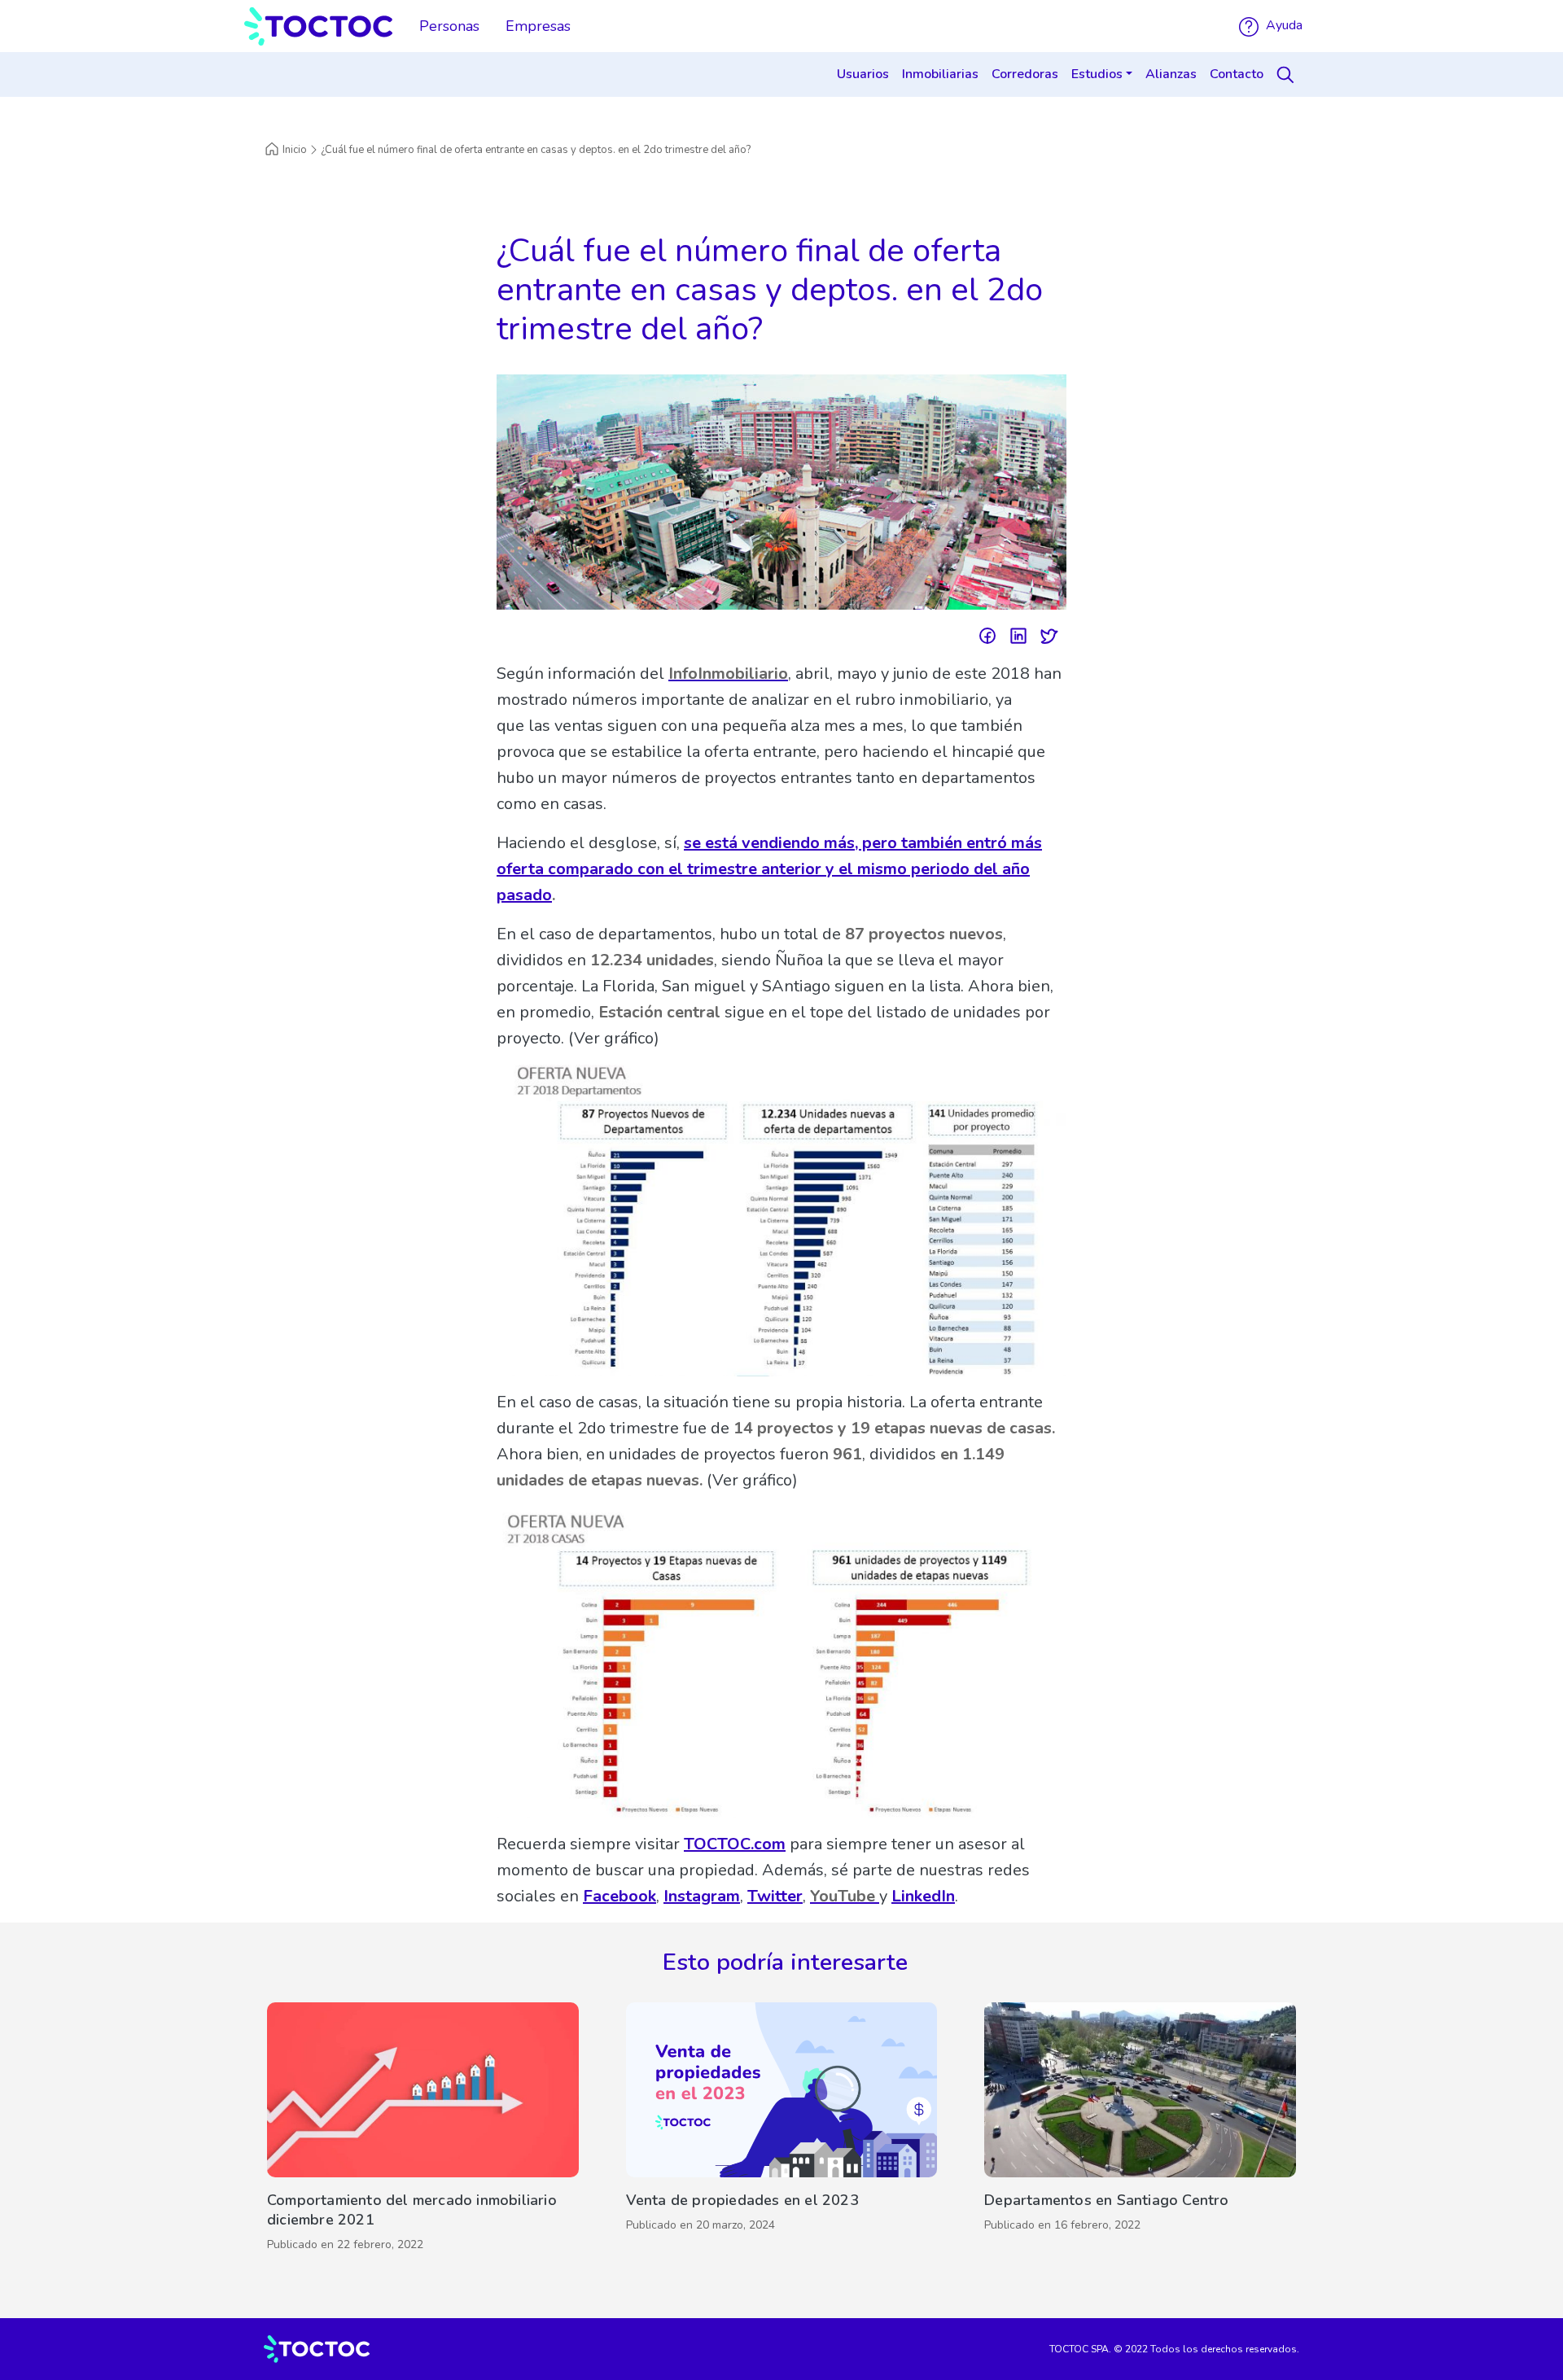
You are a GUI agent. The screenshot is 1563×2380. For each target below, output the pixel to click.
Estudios (1097, 74)
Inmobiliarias (940, 74)
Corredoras (1025, 74)
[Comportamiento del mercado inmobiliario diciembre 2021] (423, 2131)
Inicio (295, 150)
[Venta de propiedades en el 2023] (782, 2131)
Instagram (702, 1896)
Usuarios (863, 74)
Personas (449, 26)
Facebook (620, 1896)
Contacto (1237, 74)
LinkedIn (923, 1896)
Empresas (538, 26)
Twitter (775, 1896)
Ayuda (1283, 25)
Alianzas (1171, 74)
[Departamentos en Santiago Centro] (1140, 2131)
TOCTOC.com (735, 1844)
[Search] (1288, 75)
